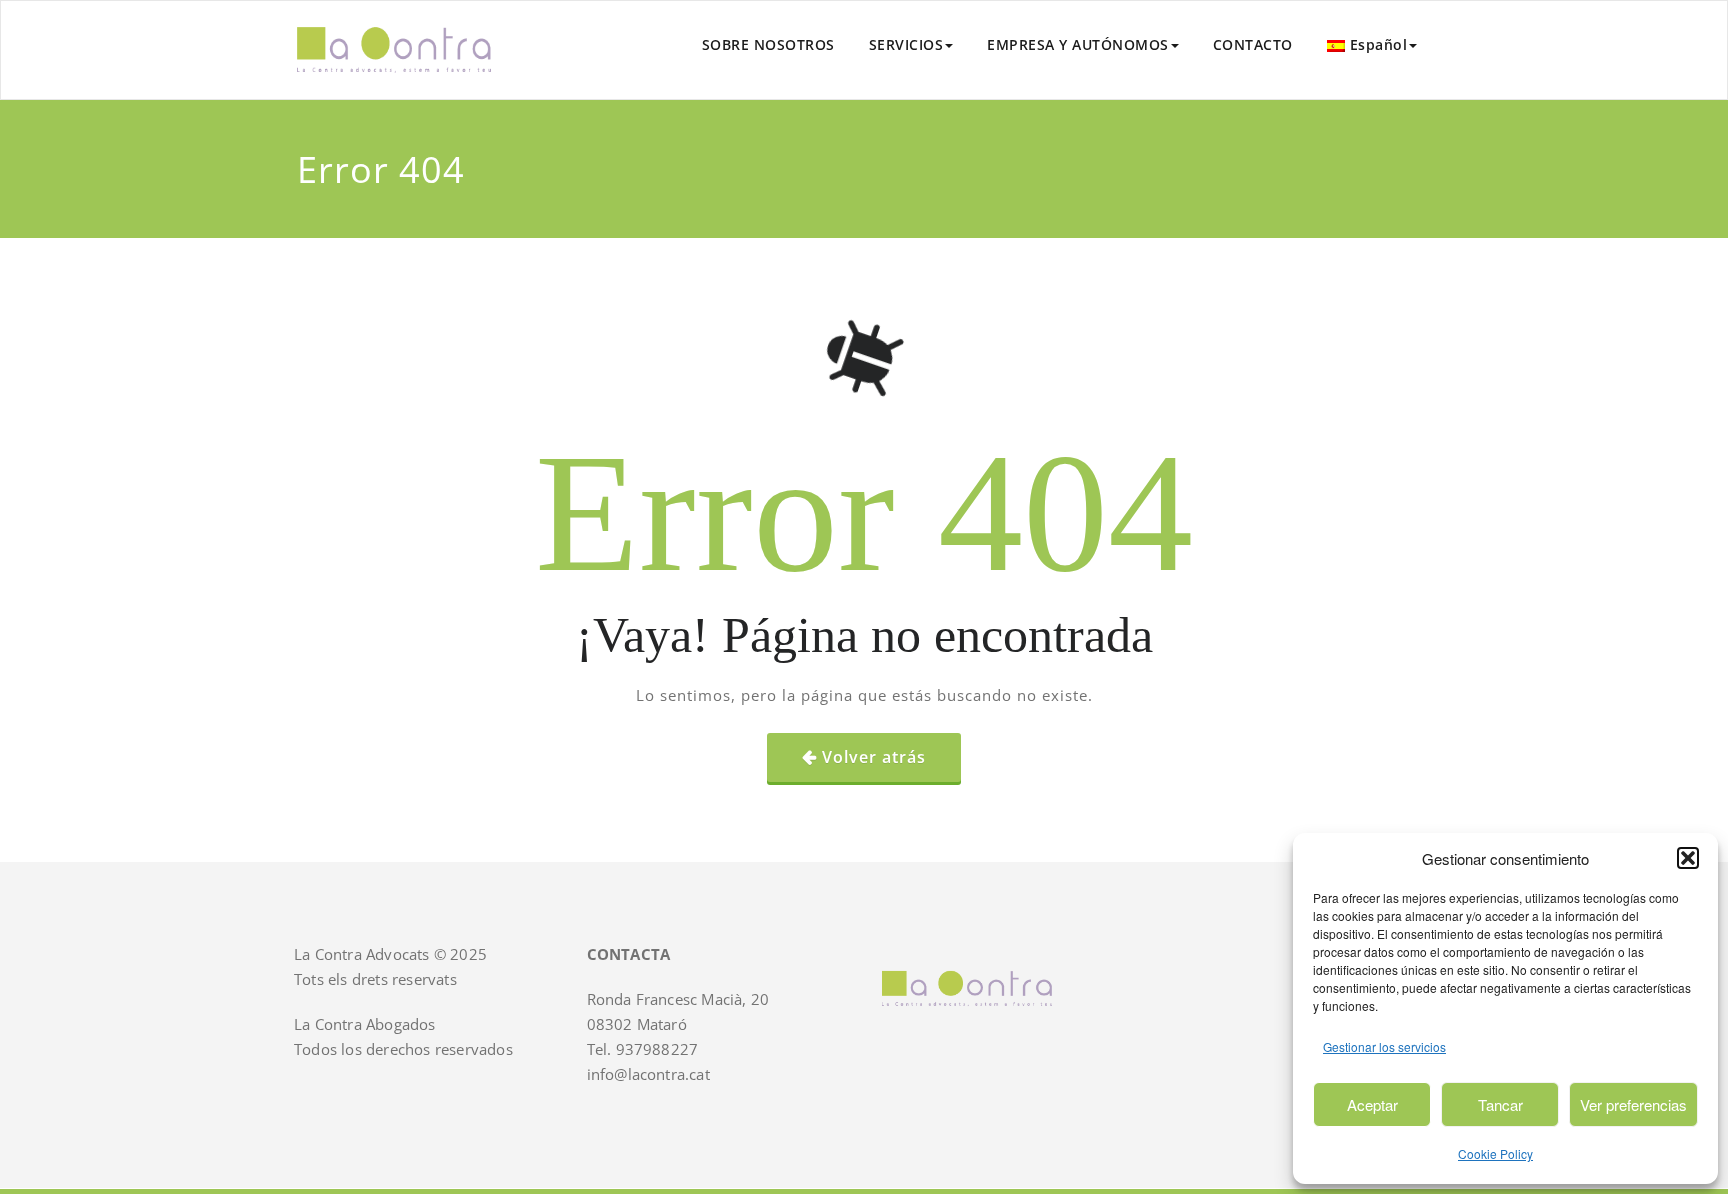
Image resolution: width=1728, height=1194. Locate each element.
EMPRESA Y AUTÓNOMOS (1078, 44)
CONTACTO (1253, 44)
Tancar (1500, 1104)
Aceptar (1372, 1104)
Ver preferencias (1633, 1104)
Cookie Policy (1495, 1153)
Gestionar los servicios (1384, 1046)
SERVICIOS (906, 44)
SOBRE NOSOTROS (768, 44)
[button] (1688, 858)
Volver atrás (874, 757)
